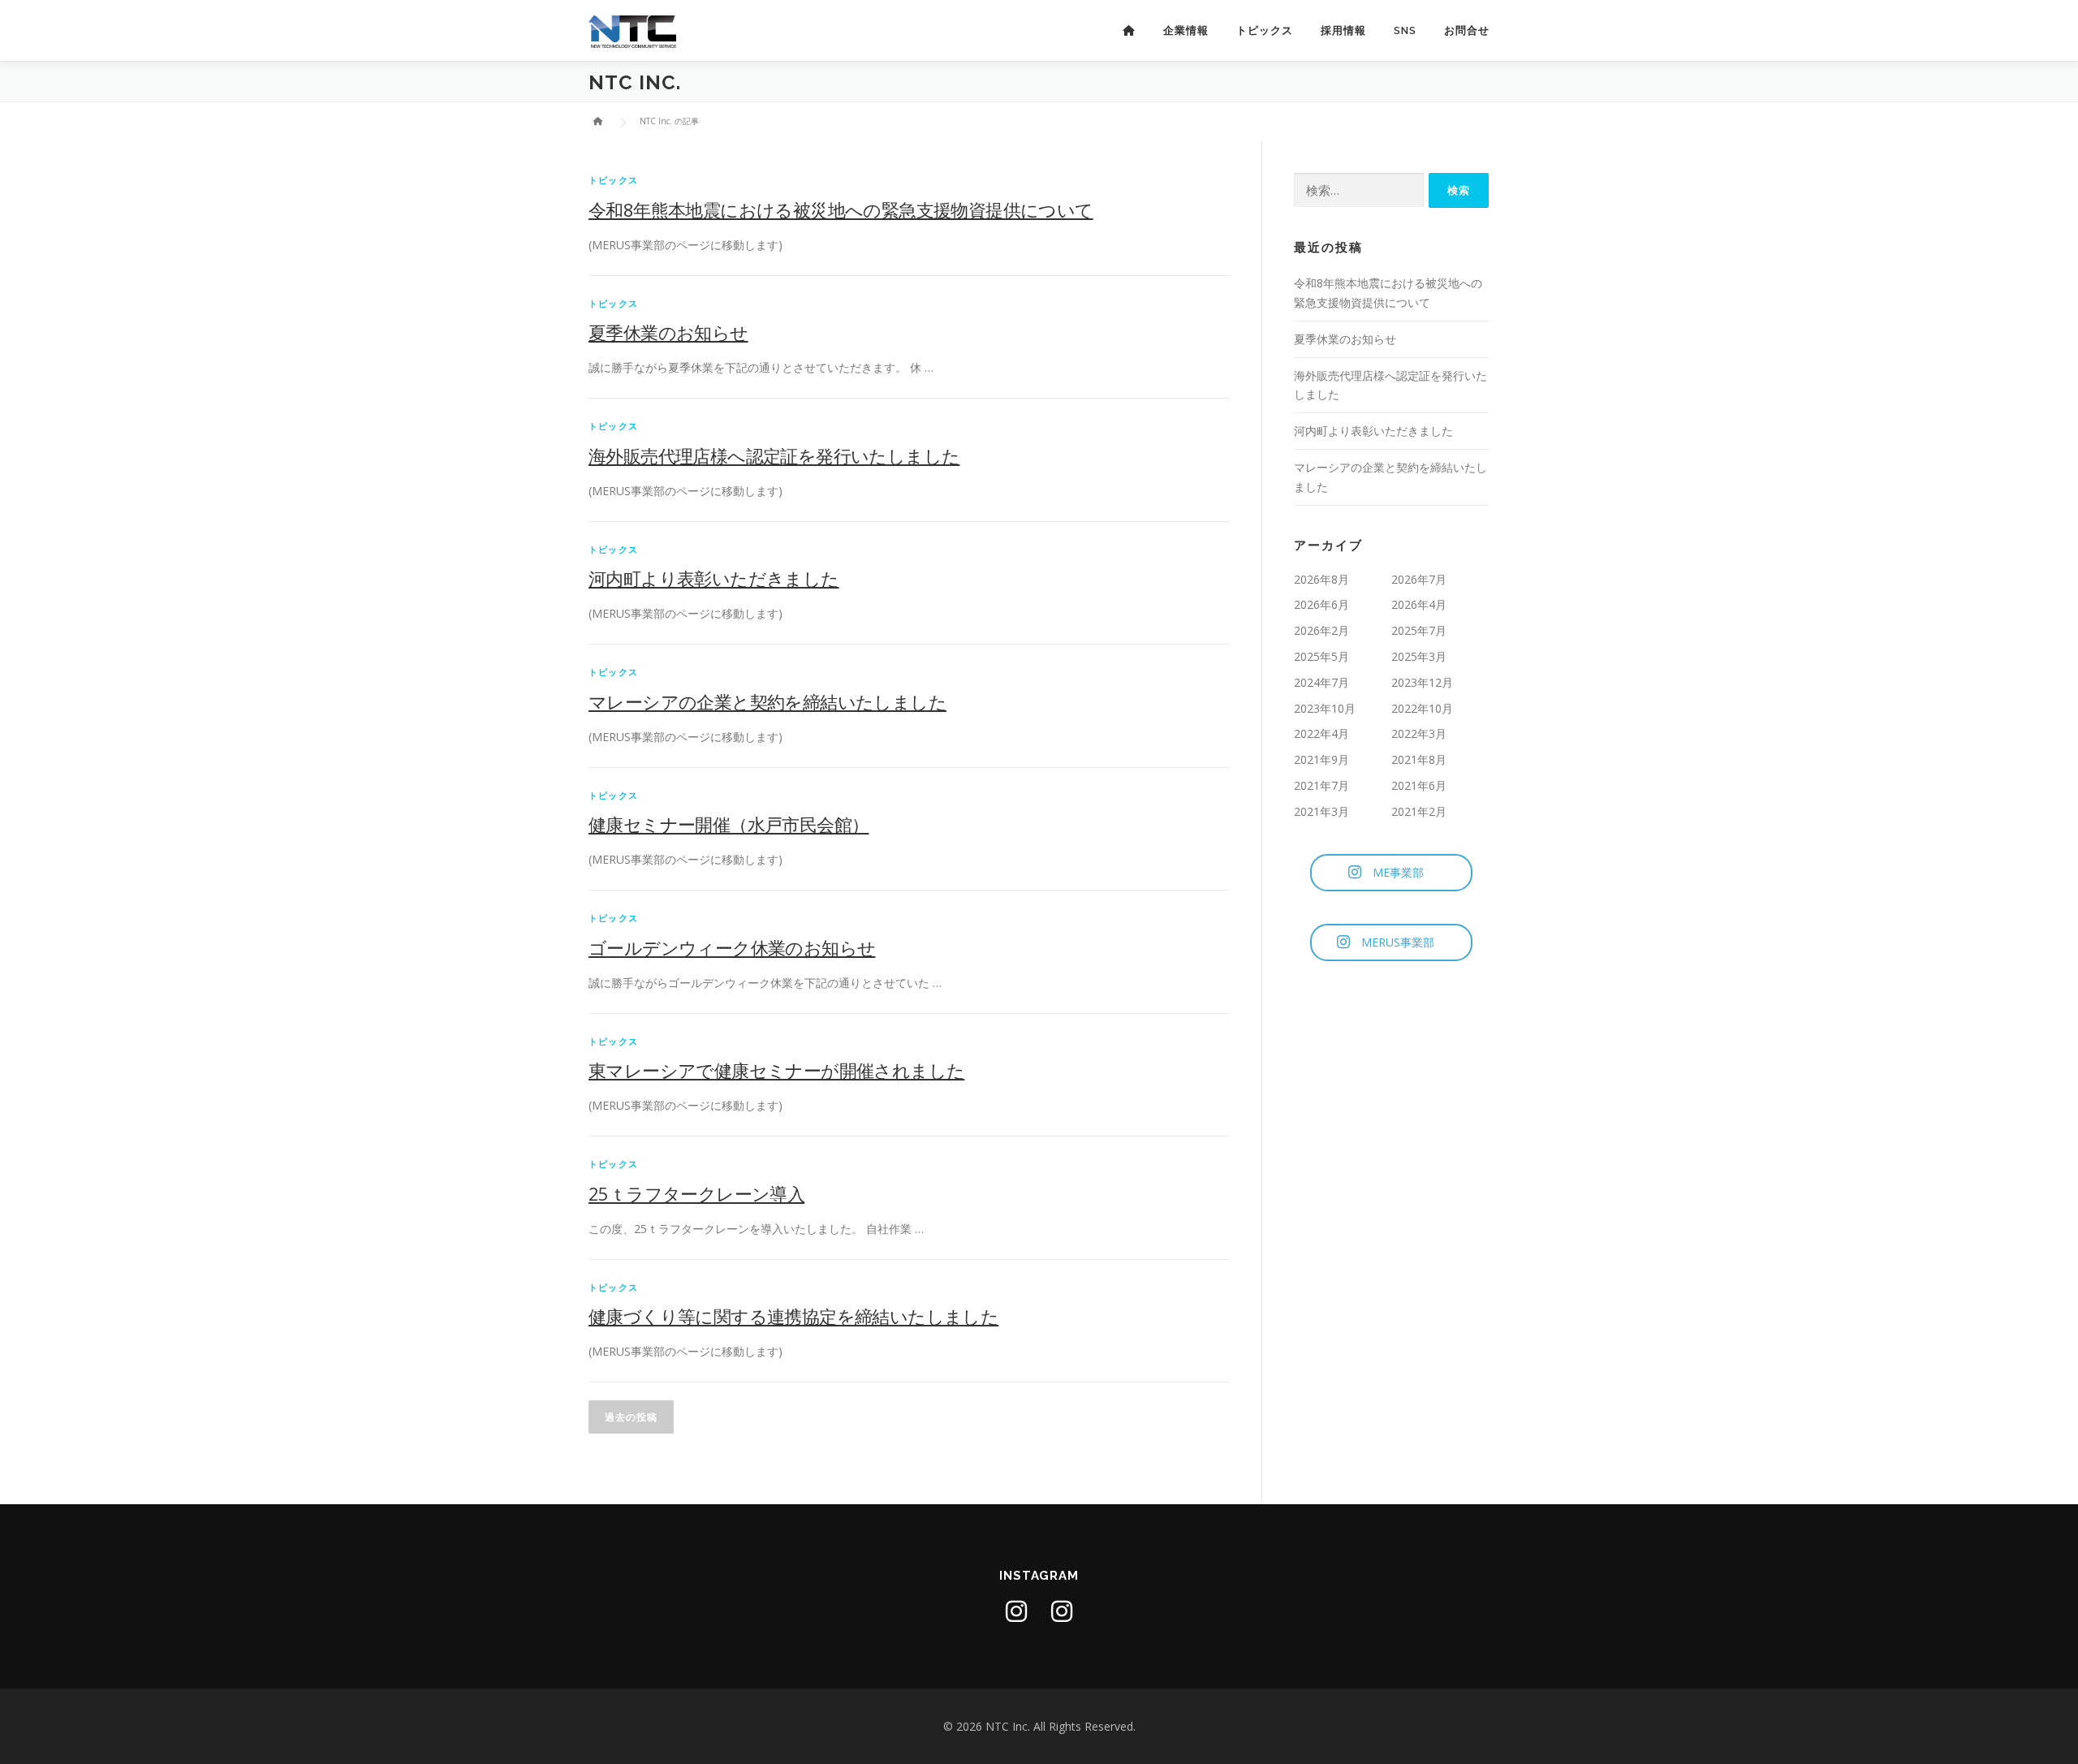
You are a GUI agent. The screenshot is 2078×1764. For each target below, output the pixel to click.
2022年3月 (1419, 733)
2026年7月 (1419, 579)
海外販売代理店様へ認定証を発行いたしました (774, 455)
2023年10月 (1325, 708)
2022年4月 (1321, 733)
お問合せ (1467, 30)
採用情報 (1343, 30)
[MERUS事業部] (1062, 1611)
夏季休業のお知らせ (668, 332)
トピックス (1265, 30)
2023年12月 (1422, 682)
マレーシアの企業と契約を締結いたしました (767, 701)
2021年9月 (1321, 759)
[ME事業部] (1016, 1611)
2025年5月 (1321, 656)
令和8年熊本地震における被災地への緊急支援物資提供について (841, 209)
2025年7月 (1419, 630)
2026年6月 (1321, 604)
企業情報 (1186, 30)
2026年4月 (1419, 604)
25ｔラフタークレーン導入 (696, 1193)
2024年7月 (1321, 682)
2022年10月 (1422, 708)
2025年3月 (1419, 656)
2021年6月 (1419, 785)
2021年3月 (1321, 811)
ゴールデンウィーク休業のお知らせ (732, 947)
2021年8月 (1419, 759)
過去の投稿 (631, 1417)
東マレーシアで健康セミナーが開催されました (776, 1070)
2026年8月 (1321, 579)
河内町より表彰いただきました (714, 578)
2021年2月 (1419, 811)
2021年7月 (1321, 785)
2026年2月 (1321, 630)
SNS (1405, 30)
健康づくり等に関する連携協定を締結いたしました (793, 1316)
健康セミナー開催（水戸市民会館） (729, 824)
